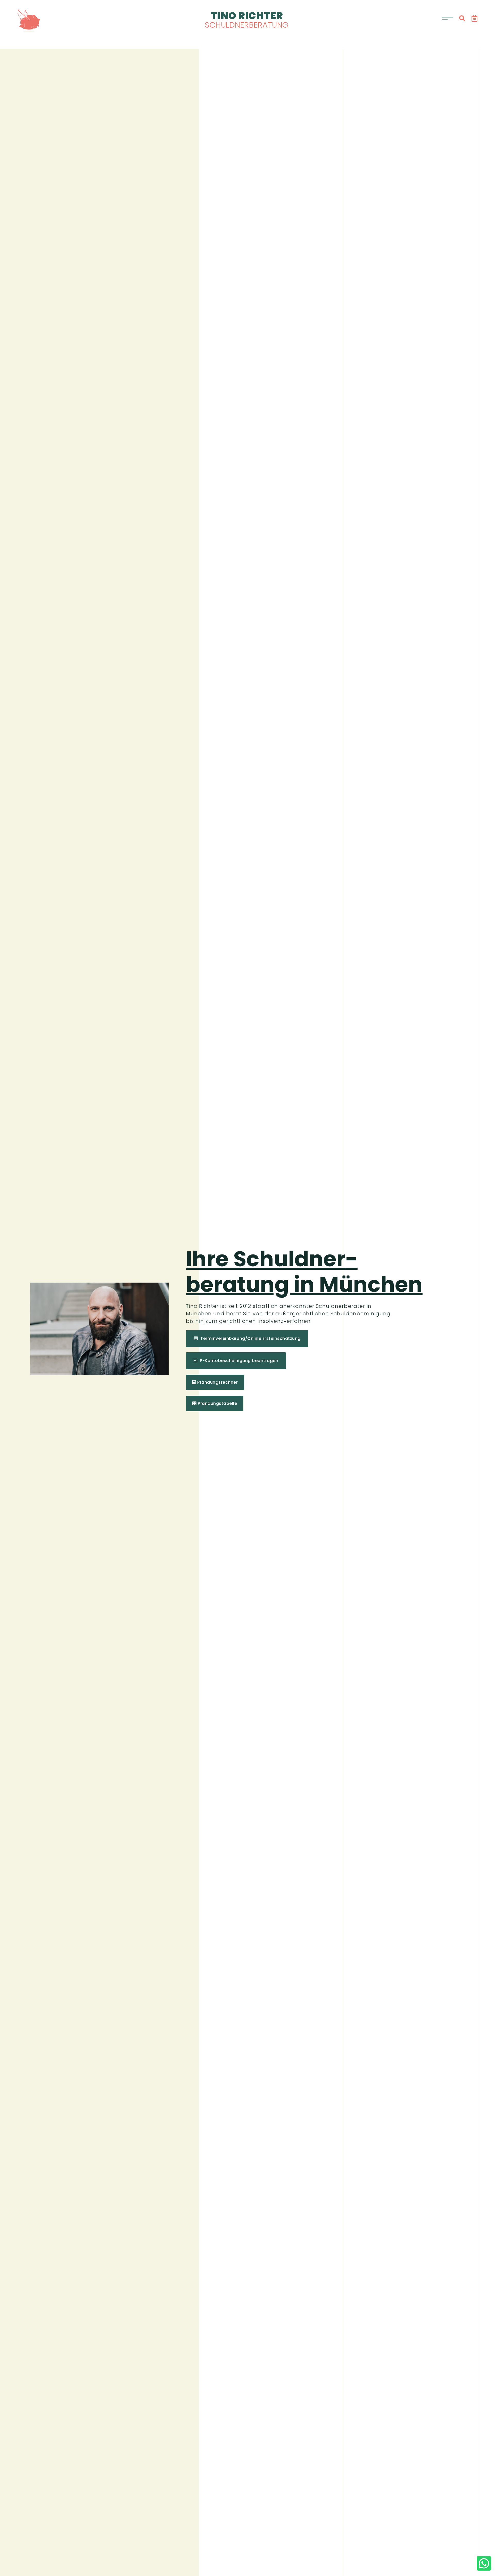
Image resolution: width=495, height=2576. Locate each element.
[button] (462, 18)
